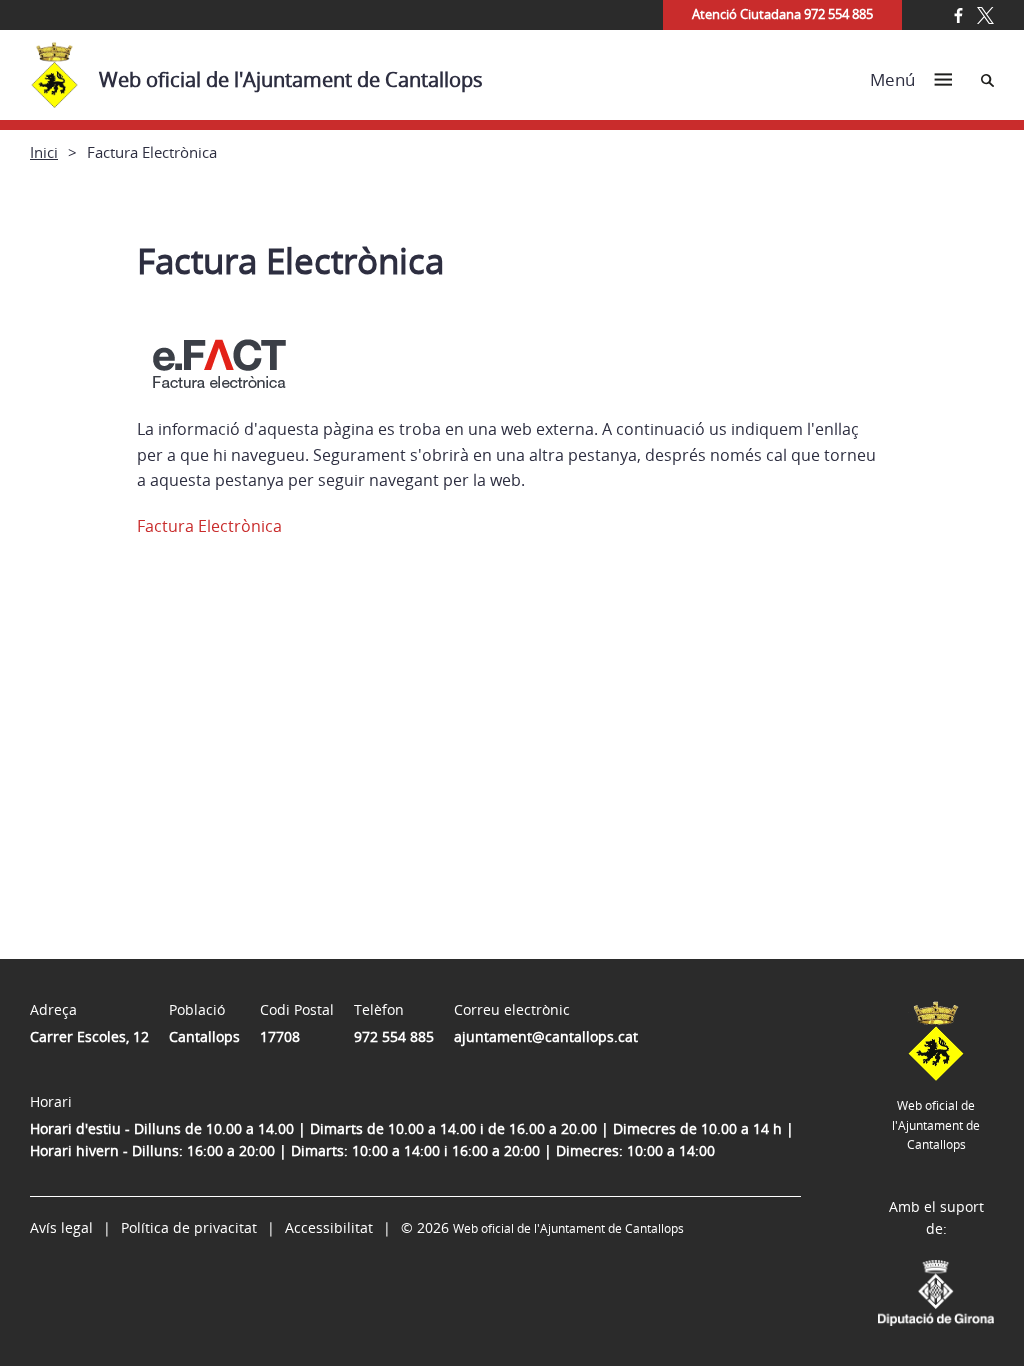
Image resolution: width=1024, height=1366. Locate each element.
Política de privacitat (189, 1227)
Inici (44, 152)
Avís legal (61, 1227)
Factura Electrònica (209, 526)
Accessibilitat (329, 1227)
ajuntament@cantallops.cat (546, 1036)
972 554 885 (394, 1036)
